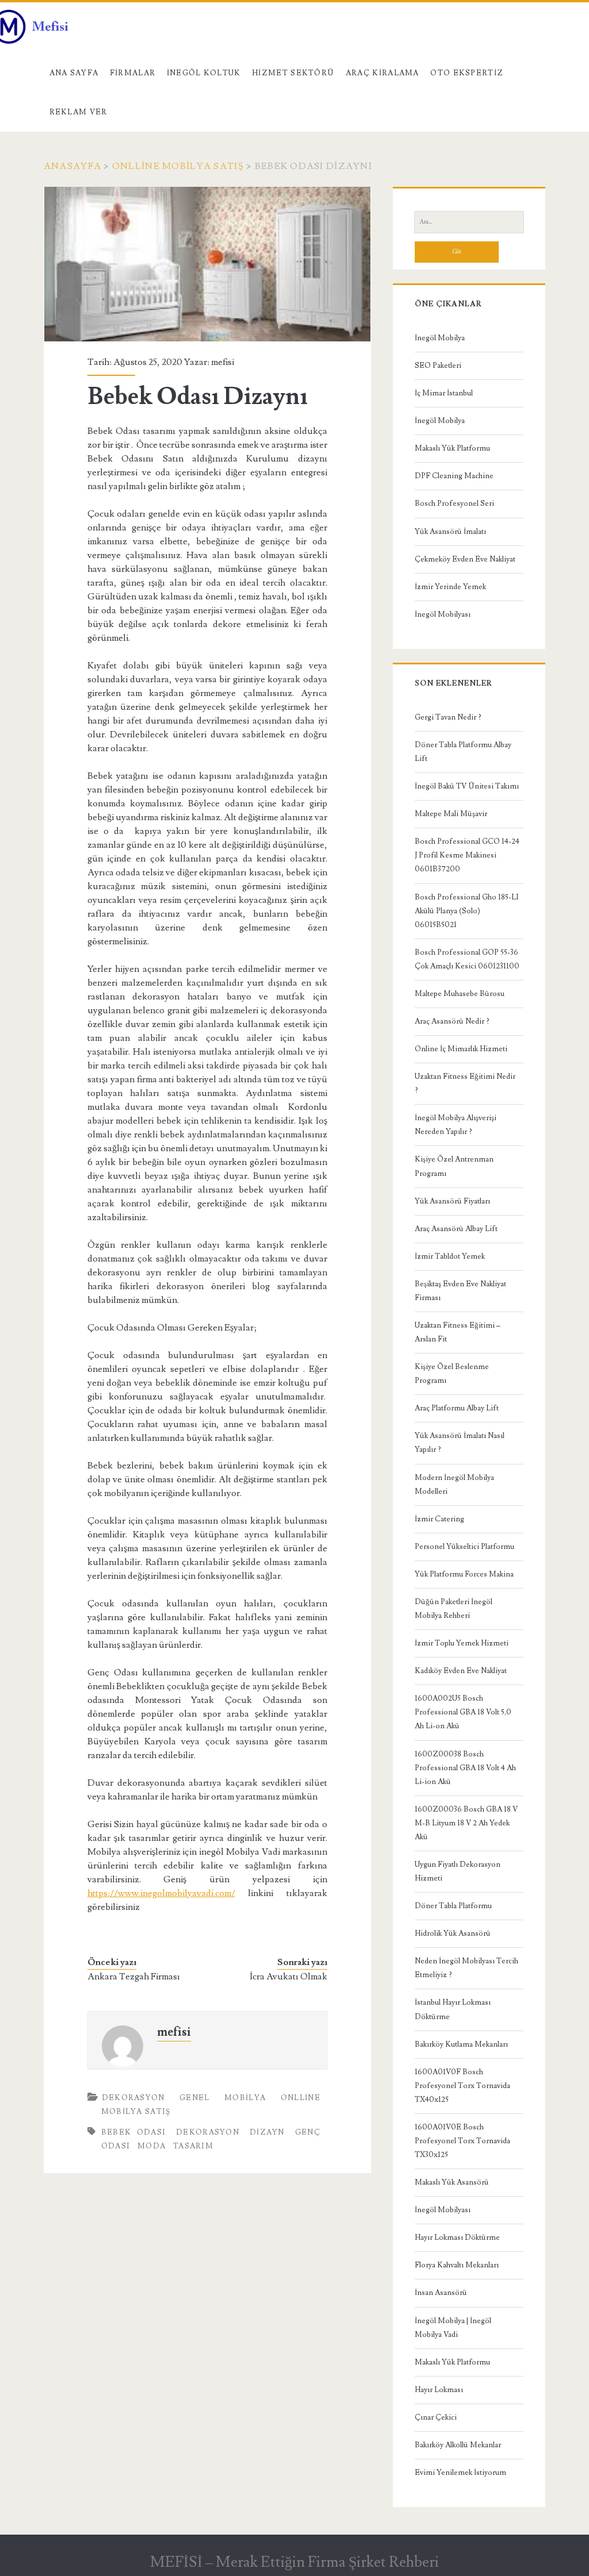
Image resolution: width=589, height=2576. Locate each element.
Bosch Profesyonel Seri (454, 503)
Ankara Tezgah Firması (134, 1977)
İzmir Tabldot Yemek (450, 1256)
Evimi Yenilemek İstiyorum (460, 2473)
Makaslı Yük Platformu (452, 448)
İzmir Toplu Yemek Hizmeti (462, 1643)
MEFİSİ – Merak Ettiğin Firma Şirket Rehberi (294, 2562)
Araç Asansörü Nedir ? (452, 1021)
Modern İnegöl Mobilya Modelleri (454, 1485)
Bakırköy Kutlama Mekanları (461, 2044)
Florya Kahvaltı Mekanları (457, 2265)
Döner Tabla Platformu (453, 1906)
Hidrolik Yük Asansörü (453, 1933)
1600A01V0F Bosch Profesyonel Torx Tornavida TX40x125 (462, 2086)
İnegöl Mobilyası (443, 614)
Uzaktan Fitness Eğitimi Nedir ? (465, 1083)
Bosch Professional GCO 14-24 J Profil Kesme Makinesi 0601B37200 (467, 855)
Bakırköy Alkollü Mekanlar (458, 2445)
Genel (195, 2098)
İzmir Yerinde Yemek (450, 587)
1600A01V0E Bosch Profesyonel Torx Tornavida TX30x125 (462, 2141)
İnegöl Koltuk (204, 73)
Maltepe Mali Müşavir (451, 814)
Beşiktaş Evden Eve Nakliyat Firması (460, 1291)
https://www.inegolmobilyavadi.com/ (161, 1893)
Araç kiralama (383, 73)
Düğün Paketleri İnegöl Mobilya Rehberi (454, 1609)
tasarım (193, 2146)
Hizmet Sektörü (293, 73)
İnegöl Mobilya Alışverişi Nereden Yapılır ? (456, 1125)
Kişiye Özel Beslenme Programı (452, 1374)
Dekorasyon (133, 2098)
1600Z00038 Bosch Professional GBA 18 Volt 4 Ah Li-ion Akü (465, 1768)
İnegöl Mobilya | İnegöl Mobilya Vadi (453, 2328)
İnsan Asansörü (441, 2293)
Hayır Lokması (439, 2390)
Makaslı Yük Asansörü (452, 2182)
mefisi (223, 362)
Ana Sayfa (74, 73)
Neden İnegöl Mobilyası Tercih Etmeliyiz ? (466, 1968)
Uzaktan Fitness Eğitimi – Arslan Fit (458, 1332)
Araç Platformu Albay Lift (457, 1408)
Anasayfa (72, 166)
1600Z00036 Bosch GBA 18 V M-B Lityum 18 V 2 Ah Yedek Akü (466, 1823)
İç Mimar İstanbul (444, 393)
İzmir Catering (439, 1519)
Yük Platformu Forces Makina (464, 1574)
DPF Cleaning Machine (454, 476)
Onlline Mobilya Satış (178, 166)
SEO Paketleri (438, 366)
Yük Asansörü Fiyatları (452, 1201)
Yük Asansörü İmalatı (450, 532)
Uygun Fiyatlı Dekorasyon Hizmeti (458, 1871)
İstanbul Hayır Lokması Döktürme (453, 2009)
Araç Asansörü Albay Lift (456, 1229)
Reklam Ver (79, 112)
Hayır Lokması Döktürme (457, 2237)
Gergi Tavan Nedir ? (448, 717)
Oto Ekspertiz (467, 73)
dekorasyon (208, 2132)
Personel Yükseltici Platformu (464, 1547)
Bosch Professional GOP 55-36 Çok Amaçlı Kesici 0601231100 (467, 959)
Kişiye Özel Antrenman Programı (454, 1166)
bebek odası (133, 2132)
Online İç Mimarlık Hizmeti (461, 1049)
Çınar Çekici (436, 2417)
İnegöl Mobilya (440, 338)
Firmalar (133, 73)
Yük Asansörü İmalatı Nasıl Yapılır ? (460, 1443)
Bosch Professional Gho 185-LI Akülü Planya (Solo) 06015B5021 (467, 911)
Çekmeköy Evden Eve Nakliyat (465, 559)
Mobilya (245, 2098)
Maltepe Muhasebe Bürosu (460, 994)
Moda (152, 2146)
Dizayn (267, 2132)
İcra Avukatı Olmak (288, 1977)
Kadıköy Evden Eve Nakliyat (461, 1671)
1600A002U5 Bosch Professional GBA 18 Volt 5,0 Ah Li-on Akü (463, 1712)
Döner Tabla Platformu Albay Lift (463, 752)
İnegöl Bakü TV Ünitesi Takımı (467, 786)
